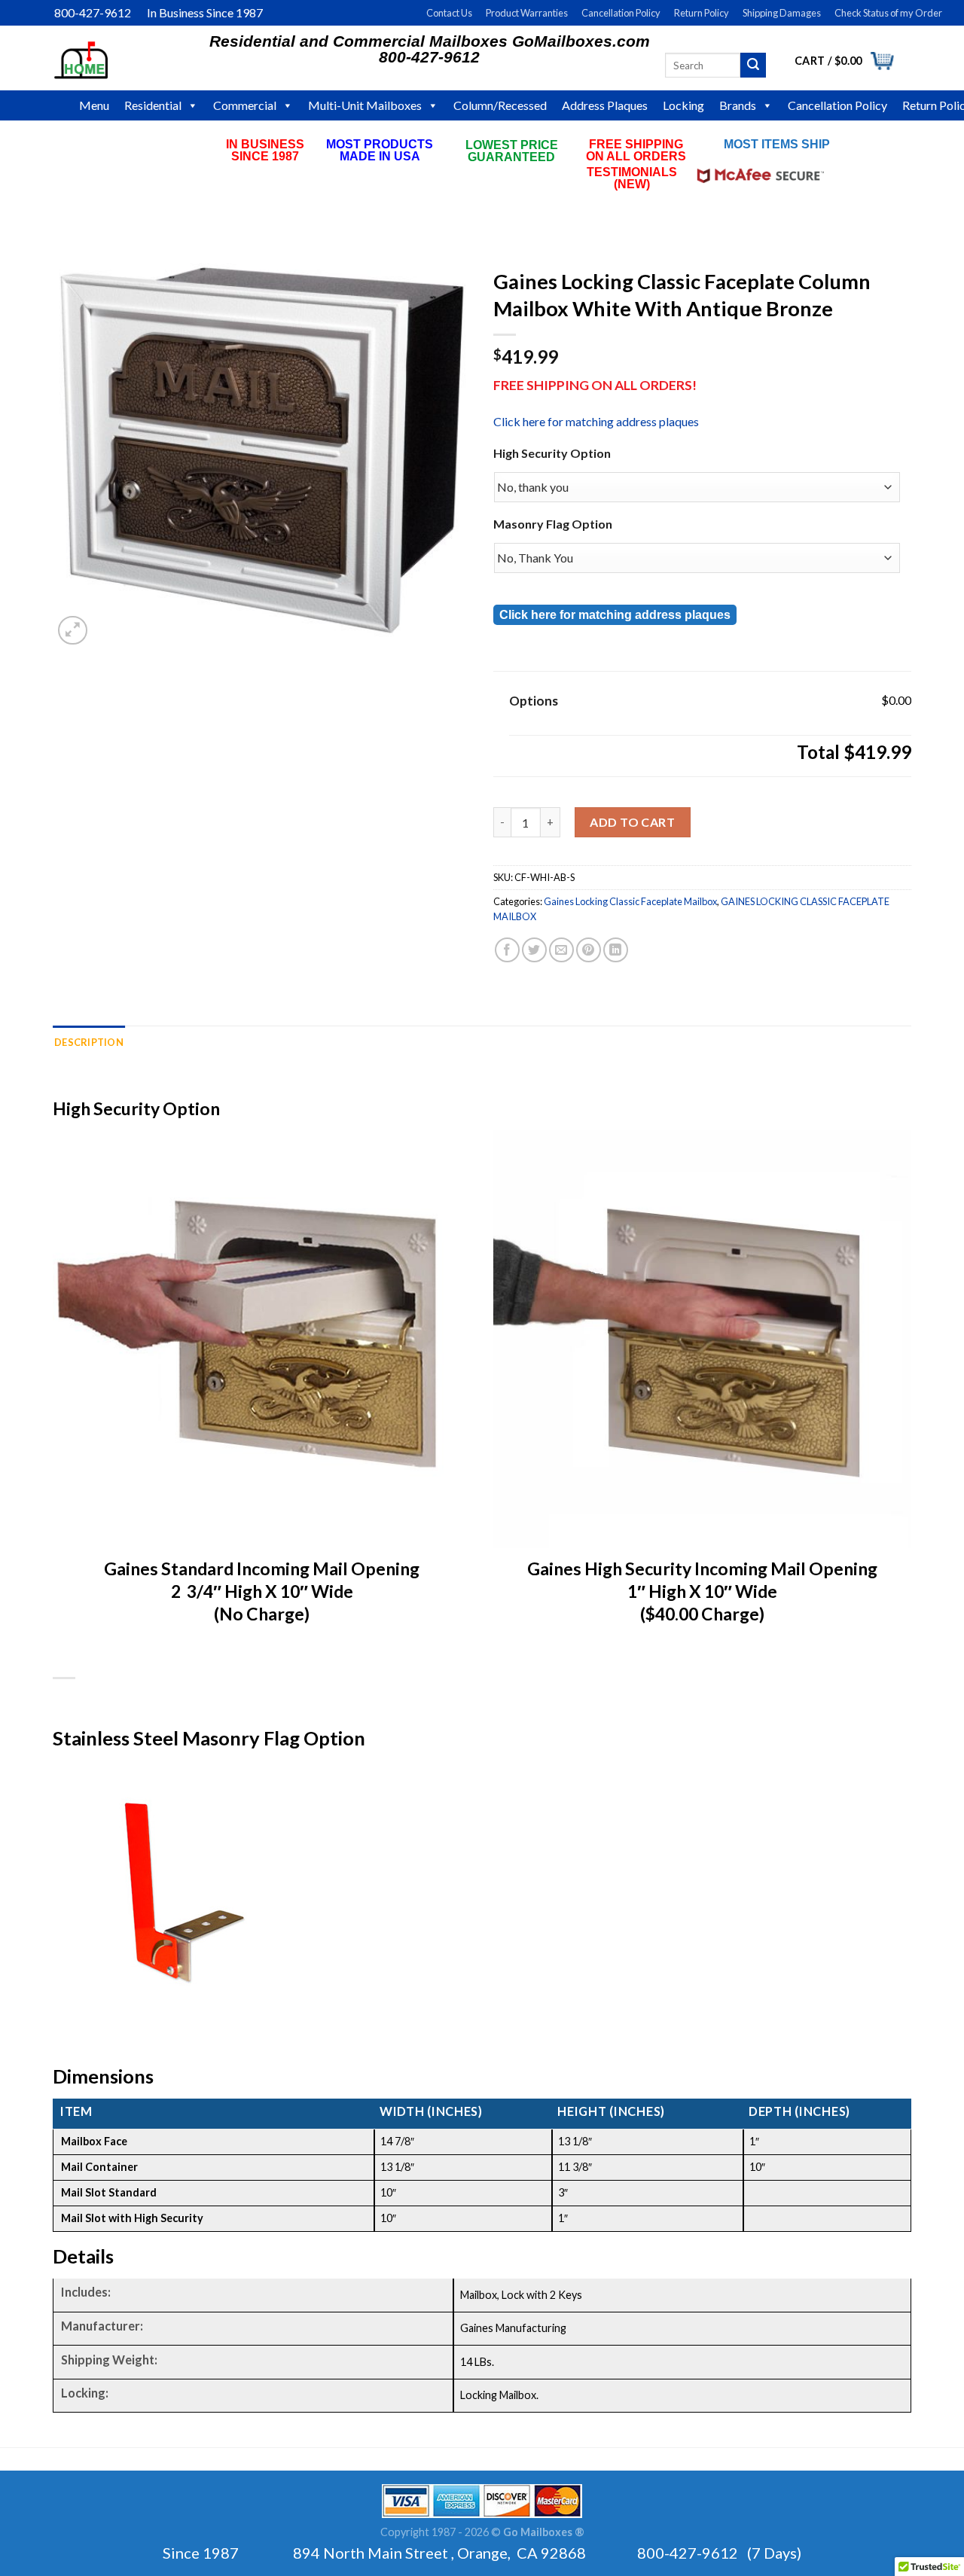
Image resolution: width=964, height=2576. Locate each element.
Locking (683, 105)
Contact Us (449, 13)
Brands (738, 105)
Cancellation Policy (621, 13)
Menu (94, 105)
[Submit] (753, 66)
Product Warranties (527, 13)
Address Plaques (605, 105)
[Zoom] (73, 631)
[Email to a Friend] (561, 950)
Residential (153, 105)
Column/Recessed (500, 105)
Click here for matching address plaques (596, 421)
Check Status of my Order (888, 13)
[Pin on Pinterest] (589, 950)
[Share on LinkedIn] (616, 950)
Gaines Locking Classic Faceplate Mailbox (630, 901)
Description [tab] (89, 1042)
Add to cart (632, 822)
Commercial (245, 105)
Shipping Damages (782, 13)
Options (534, 701)
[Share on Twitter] (534, 950)
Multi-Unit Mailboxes (365, 105)
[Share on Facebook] (507, 950)
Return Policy (702, 13)
